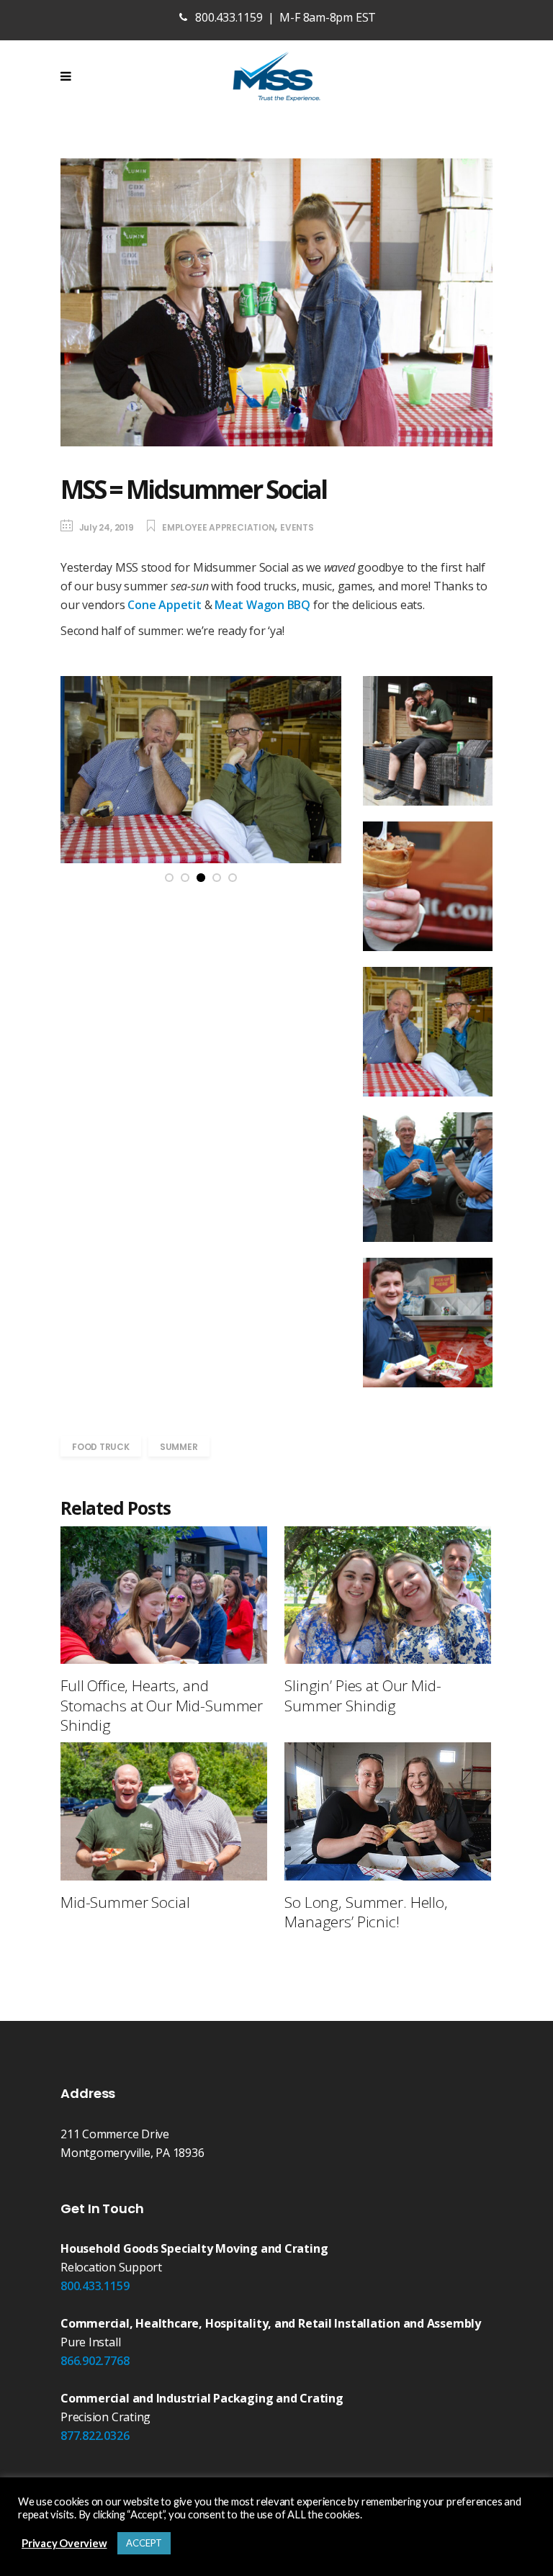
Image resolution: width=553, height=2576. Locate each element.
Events (297, 527)
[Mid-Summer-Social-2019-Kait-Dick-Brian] (428, 1177)
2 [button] (185, 878)
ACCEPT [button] (144, 2543)
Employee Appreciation (218, 527)
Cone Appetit (164, 605)
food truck (101, 1447)
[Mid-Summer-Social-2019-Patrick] (428, 1323)
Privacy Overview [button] (64, 2543)
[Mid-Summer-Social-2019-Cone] (428, 886)
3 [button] (201, 878)
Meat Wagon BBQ (262, 605)
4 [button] (217, 878)
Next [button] (326, 769)
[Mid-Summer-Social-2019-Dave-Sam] (201, 770)
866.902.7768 (95, 2361)
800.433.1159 (95, 2286)
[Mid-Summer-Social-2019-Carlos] (428, 741)
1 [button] (170, 878)
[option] (201, 770)
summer (179, 1447)
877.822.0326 (95, 2436)
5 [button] (233, 878)
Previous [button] (76, 769)
